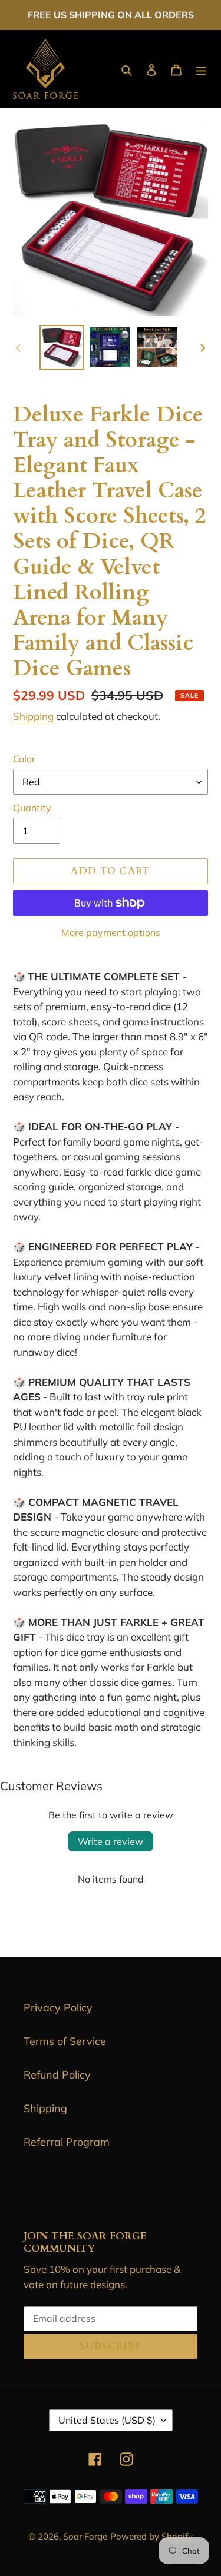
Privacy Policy (58, 2008)
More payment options (111, 932)
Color (24, 759)
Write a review (111, 1841)
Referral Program (67, 2142)
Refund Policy (57, 2075)
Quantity (32, 808)
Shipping (33, 716)
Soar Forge (85, 2536)
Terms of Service (65, 2041)
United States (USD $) (107, 2420)
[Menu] (201, 69)
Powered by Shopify (151, 2536)
